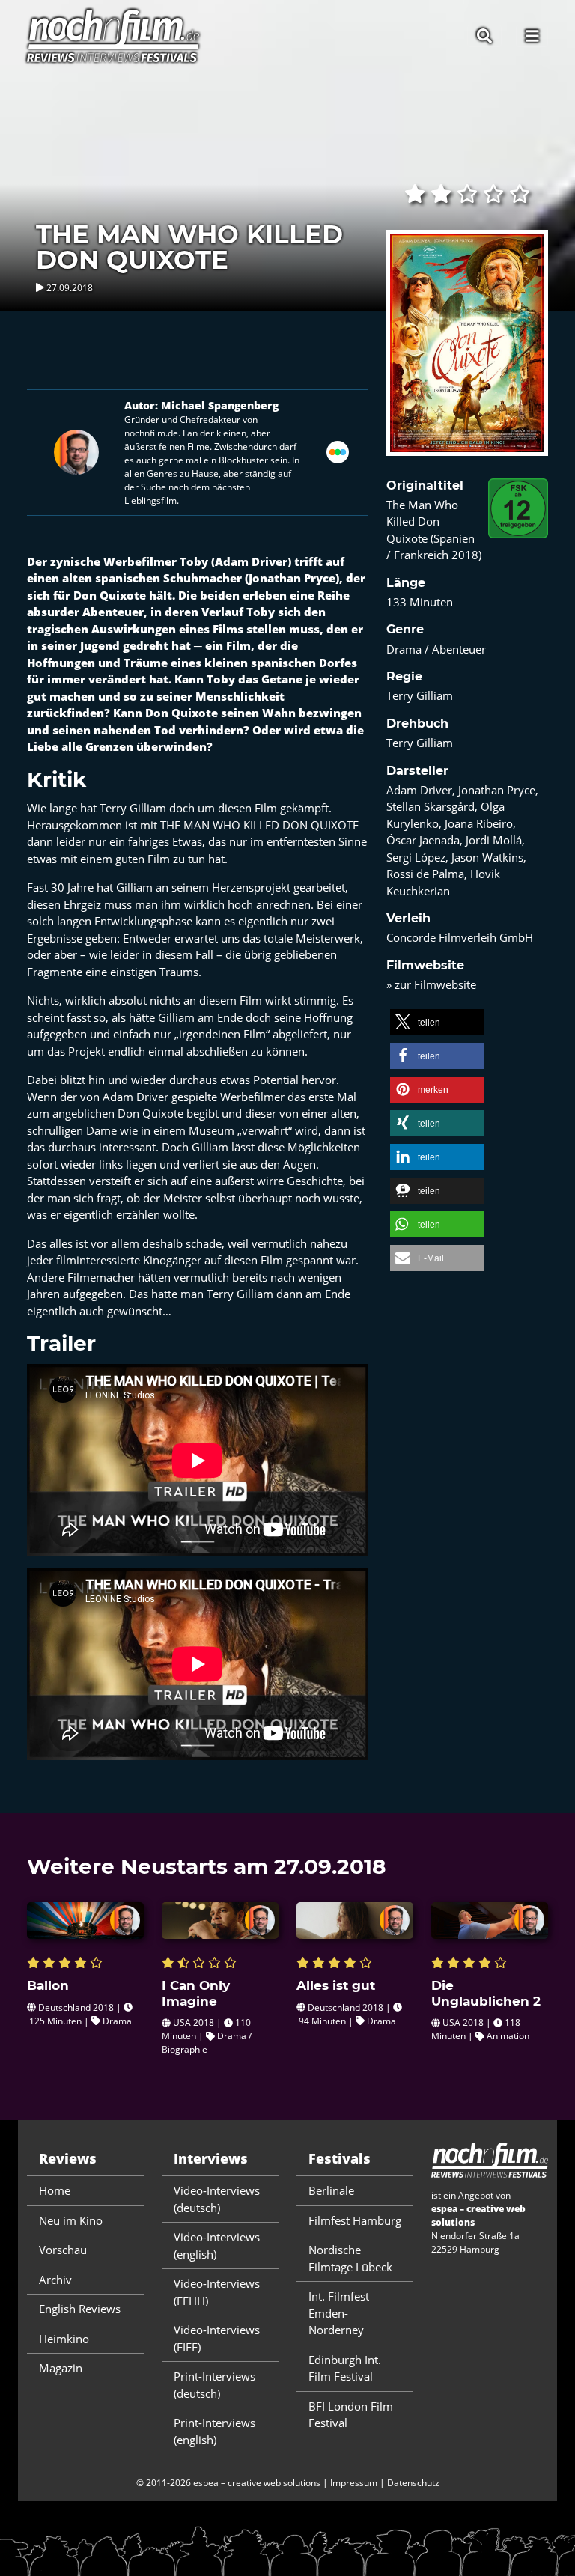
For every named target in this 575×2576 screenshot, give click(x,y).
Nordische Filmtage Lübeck (350, 2258)
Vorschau (63, 2250)
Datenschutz (413, 2483)
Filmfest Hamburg (355, 2220)
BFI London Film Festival (351, 2415)
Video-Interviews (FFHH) (217, 2292)
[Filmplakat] (467, 353)
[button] (437, 1022)
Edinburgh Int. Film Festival (345, 2368)
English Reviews (80, 2309)
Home (55, 2190)
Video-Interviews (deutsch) (217, 2199)
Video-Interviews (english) (217, 2245)
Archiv (55, 2280)
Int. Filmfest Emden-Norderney (339, 2313)
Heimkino (64, 2339)
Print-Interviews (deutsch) (215, 2385)
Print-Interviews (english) (215, 2431)
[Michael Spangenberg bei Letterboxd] (338, 451)
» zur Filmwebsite (431, 984)
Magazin (61, 2368)
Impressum (354, 2483)
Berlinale (331, 2190)
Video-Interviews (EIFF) (217, 2338)
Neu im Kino (71, 2220)
